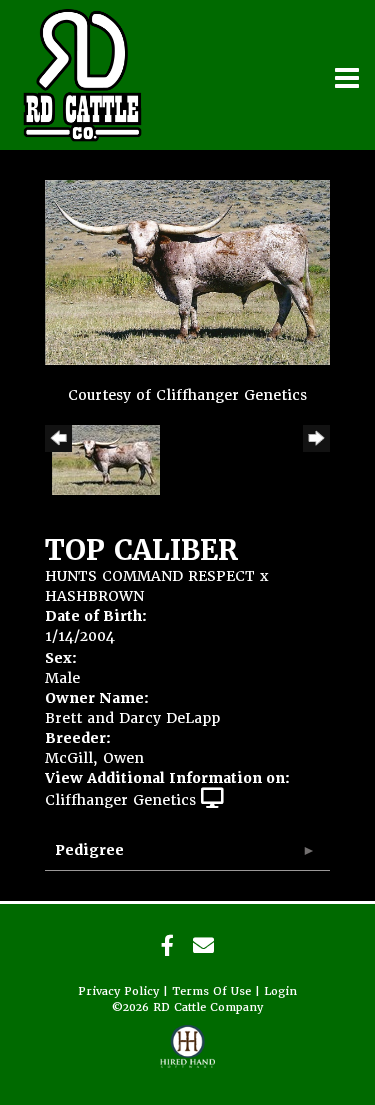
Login (280, 991)
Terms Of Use (211, 991)
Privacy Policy (118, 991)
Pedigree (89, 850)
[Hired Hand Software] (187, 1055)
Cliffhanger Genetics (120, 800)
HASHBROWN (94, 596)
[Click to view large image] (187, 271)
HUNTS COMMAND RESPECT (150, 576)
